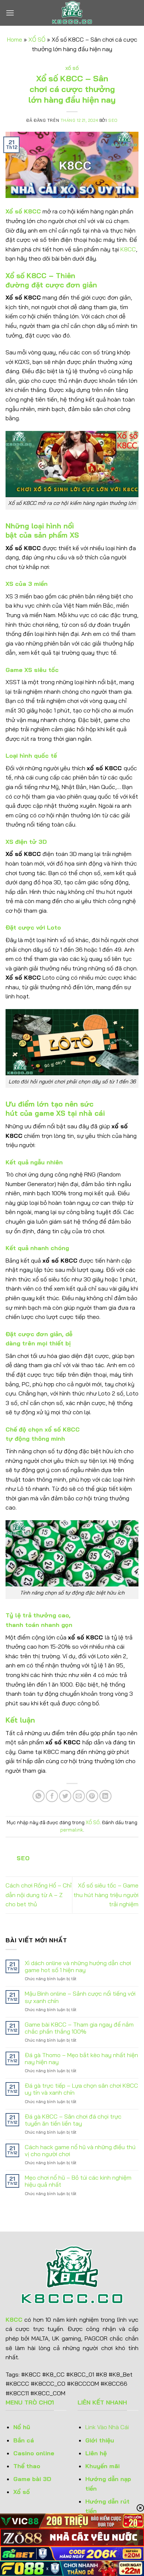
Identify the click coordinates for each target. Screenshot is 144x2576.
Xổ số (22, 2492)
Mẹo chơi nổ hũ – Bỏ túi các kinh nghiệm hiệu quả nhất (78, 2181)
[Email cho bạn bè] (79, 1796)
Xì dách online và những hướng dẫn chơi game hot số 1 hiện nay (78, 1967)
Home (15, 39)
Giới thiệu (100, 2440)
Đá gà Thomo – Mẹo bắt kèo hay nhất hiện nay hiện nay (81, 2059)
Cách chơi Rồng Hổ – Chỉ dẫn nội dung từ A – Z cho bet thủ (39, 1895)
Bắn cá (24, 2440)
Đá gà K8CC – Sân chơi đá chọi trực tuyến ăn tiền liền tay (73, 2120)
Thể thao (27, 2466)
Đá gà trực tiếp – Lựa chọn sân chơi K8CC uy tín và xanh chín (81, 2089)
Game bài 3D (32, 2479)
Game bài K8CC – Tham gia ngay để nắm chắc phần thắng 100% (79, 2028)
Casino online (34, 2453)
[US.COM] (72, 13)
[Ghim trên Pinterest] (92, 1796)
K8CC (128, 249)
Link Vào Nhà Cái (108, 2427)
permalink (72, 1830)
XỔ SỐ (37, 39)
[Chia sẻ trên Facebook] (52, 1796)
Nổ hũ (22, 2427)
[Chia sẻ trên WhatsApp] (39, 1796)
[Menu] (10, 13)
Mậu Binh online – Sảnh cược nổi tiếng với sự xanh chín (80, 1997)
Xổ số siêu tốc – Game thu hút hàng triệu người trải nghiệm (106, 1895)
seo (113, 120)
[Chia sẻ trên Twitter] (65, 1796)
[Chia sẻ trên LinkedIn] (105, 1796)
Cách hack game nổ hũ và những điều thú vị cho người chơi (80, 2151)
